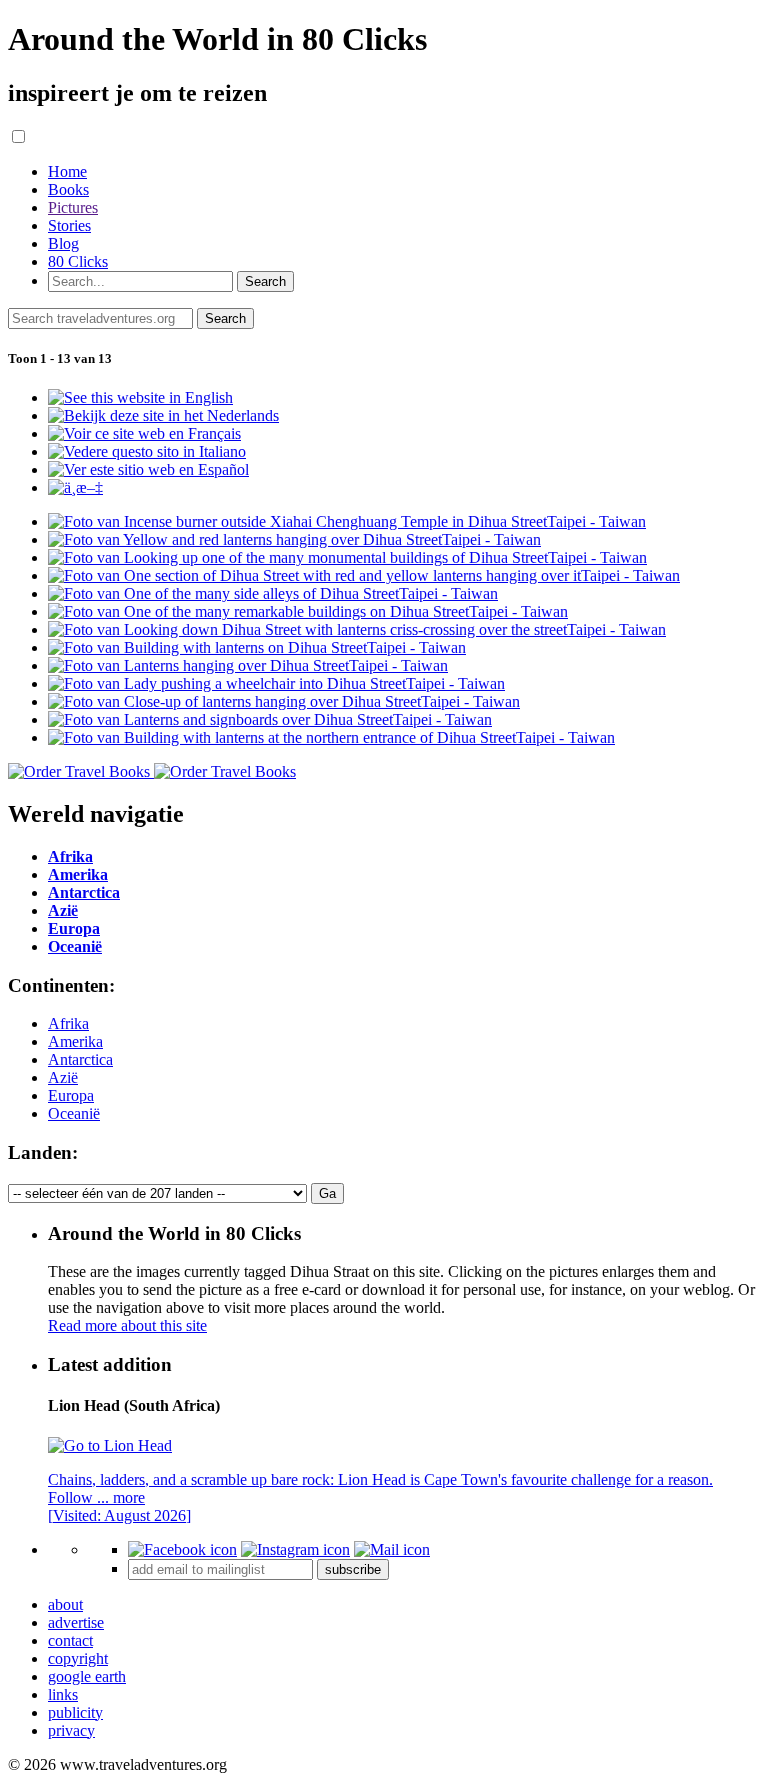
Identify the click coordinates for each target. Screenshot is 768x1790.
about (65, 1604)
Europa (71, 1095)
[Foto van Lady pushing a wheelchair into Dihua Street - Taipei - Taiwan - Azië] (276, 683)
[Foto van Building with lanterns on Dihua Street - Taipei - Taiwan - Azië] (257, 647)
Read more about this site (127, 1325)
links (63, 1694)
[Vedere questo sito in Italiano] (147, 451)
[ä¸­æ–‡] (75, 487)
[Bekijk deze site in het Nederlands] (163, 415)
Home (67, 171)
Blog (63, 243)
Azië (63, 1077)
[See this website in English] (140, 397)
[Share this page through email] (392, 1549)
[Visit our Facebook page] (182, 1549)
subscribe (353, 1569)
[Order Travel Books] (152, 771)
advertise (76, 1622)
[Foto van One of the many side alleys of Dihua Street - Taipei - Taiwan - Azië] (273, 593)
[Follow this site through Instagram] (295, 1549)
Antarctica (80, 1059)
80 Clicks (78, 261)
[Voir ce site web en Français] (144, 433)
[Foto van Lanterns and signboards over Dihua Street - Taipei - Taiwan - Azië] (270, 719)
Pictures (73, 207)
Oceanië (74, 1113)
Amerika (75, 1041)
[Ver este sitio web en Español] (148, 469)
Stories (69, 225)
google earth (87, 1676)
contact (70, 1640)
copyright (78, 1658)
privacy (71, 1730)
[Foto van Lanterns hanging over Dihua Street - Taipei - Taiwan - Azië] (248, 665)
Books (68, 189)
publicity (75, 1712)
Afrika (68, 1023)
